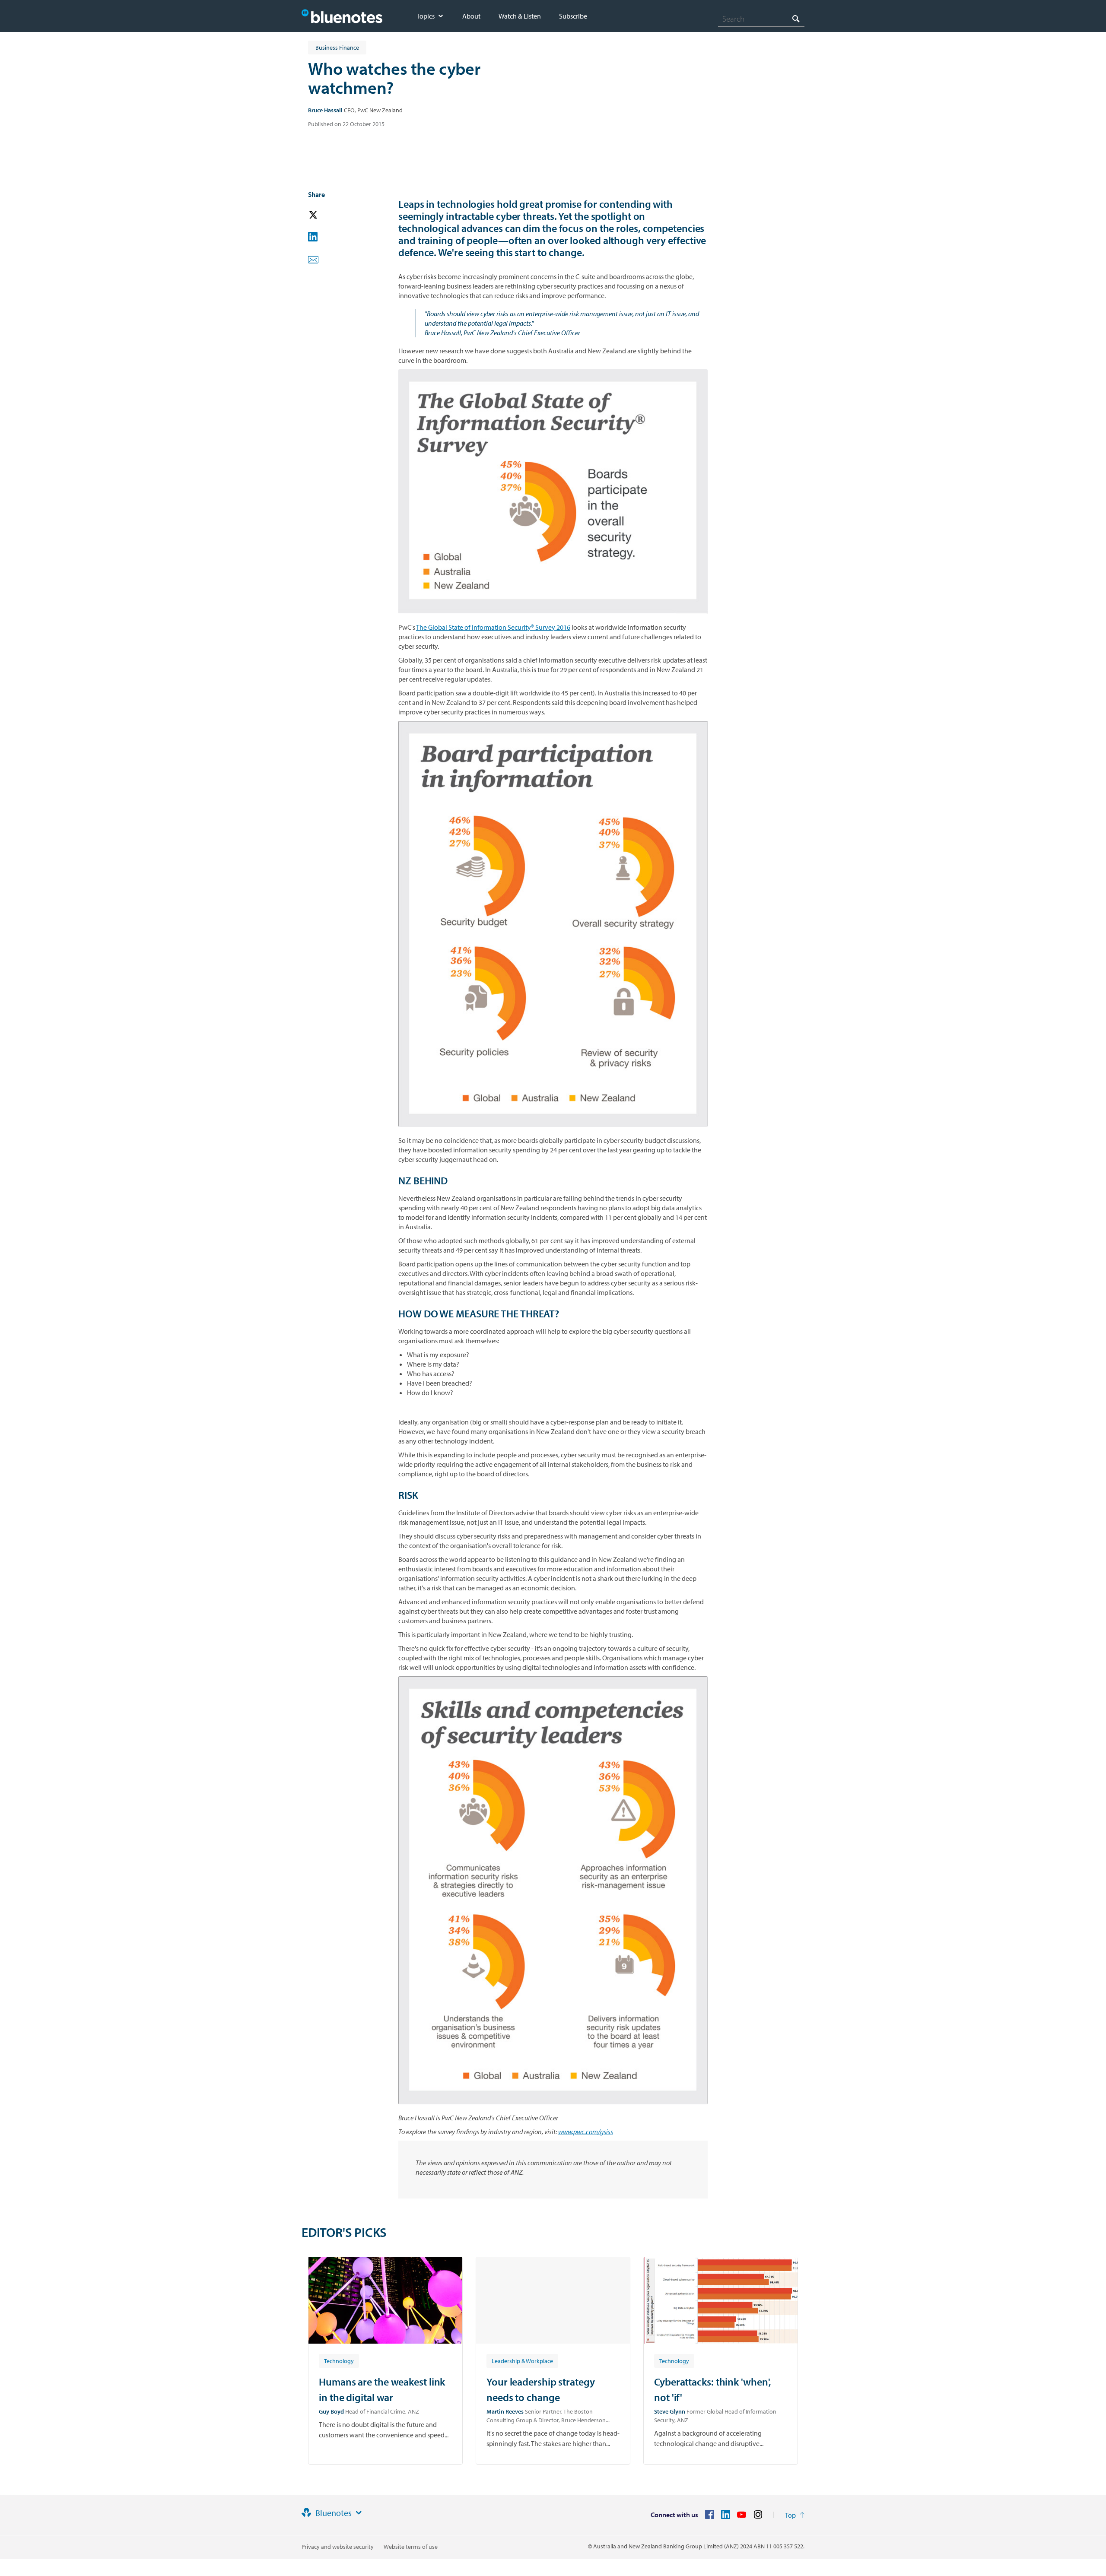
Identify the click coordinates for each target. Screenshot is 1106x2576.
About (471, 16)
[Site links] (359, 2513)
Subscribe (573, 16)
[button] (325, 215)
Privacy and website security (338, 2547)
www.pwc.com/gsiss (586, 2132)
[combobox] (761, 19)
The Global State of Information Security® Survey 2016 (493, 627)
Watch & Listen (520, 16)
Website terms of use (411, 2547)
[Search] (796, 18)
